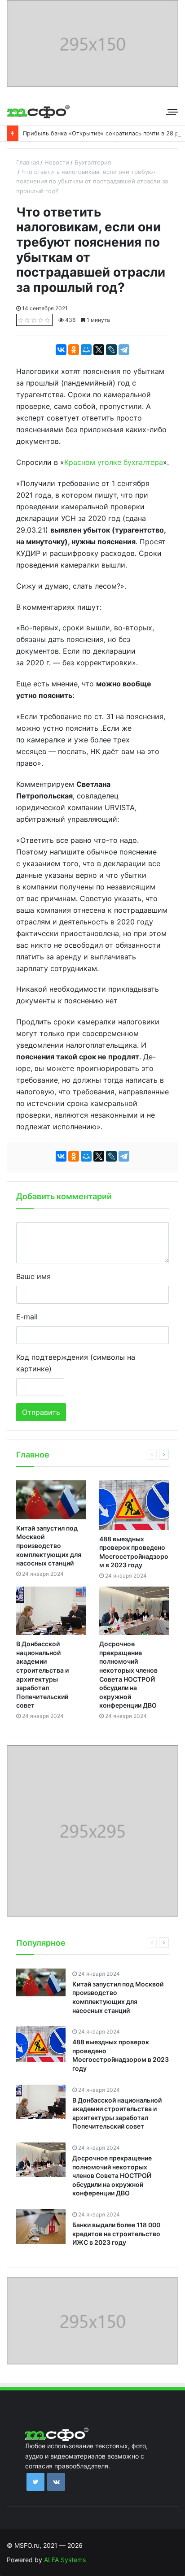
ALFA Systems (65, 2560)
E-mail (27, 1317)
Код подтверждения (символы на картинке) (76, 1363)
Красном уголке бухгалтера (114, 462)
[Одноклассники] (74, 350)
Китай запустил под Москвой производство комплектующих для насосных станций (49, 1546)
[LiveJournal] (111, 350)
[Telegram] (124, 350)
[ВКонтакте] (61, 350)
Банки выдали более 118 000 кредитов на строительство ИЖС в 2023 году (116, 2233)
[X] (99, 350)
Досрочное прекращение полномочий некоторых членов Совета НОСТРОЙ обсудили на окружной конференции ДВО (112, 2175)
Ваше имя (33, 1276)
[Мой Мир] (86, 350)
